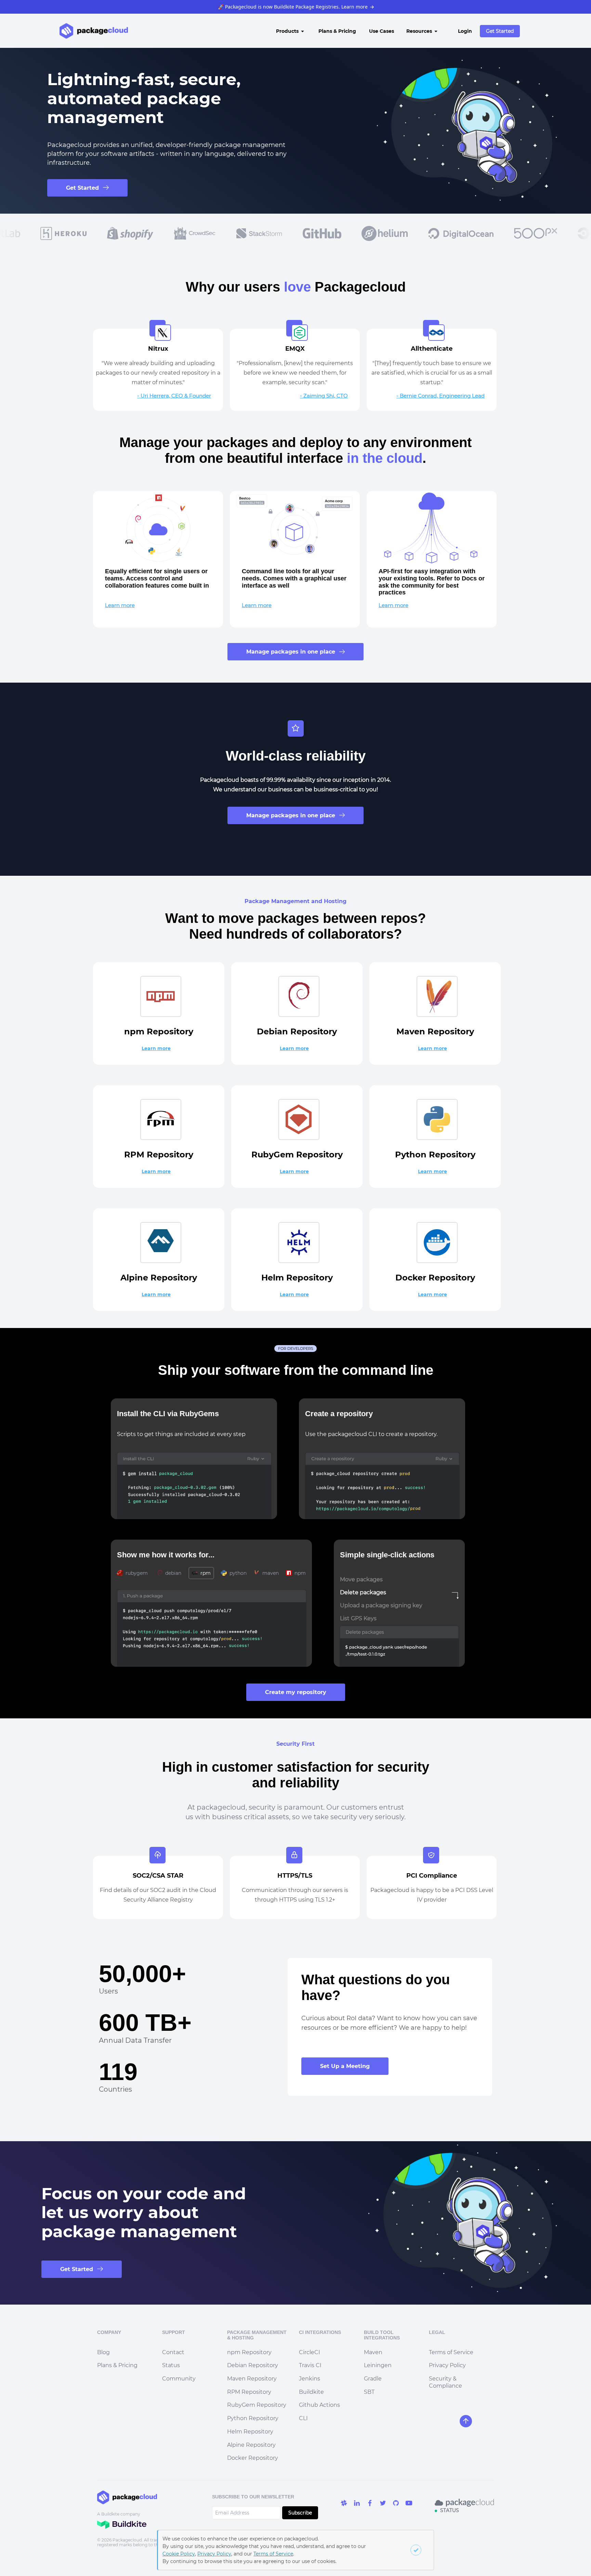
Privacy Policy (447, 2365)
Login (465, 31)
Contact (173, 2352)
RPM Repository (249, 2392)
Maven (373, 2352)
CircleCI (310, 2352)
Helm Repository (250, 2432)
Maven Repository (252, 2379)
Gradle (373, 2379)
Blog (103, 2352)
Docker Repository (253, 2458)
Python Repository (253, 2418)
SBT (369, 2392)
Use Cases (382, 31)
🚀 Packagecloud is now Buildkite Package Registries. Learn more (296, 7)
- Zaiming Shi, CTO (324, 396)
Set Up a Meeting (345, 2066)
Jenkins (310, 2379)
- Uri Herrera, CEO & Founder (174, 396)
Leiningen (378, 2365)
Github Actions (319, 2405)
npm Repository (249, 2352)
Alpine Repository (251, 2445)
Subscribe (300, 2513)
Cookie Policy (179, 2554)
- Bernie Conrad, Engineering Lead (441, 396)
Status (171, 2365)
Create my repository (296, 1692)
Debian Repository (253, 2365)
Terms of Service (451, 2352)
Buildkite (311, 2392)
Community (179, 2379)
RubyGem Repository (257, 2405)
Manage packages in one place (291, 652)
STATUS (450, 2510)
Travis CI (310, 2365)
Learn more (120, 605)
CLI (303, 2418)
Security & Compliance (445, 2382)
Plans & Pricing (337, 31)
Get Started (500, 31)
